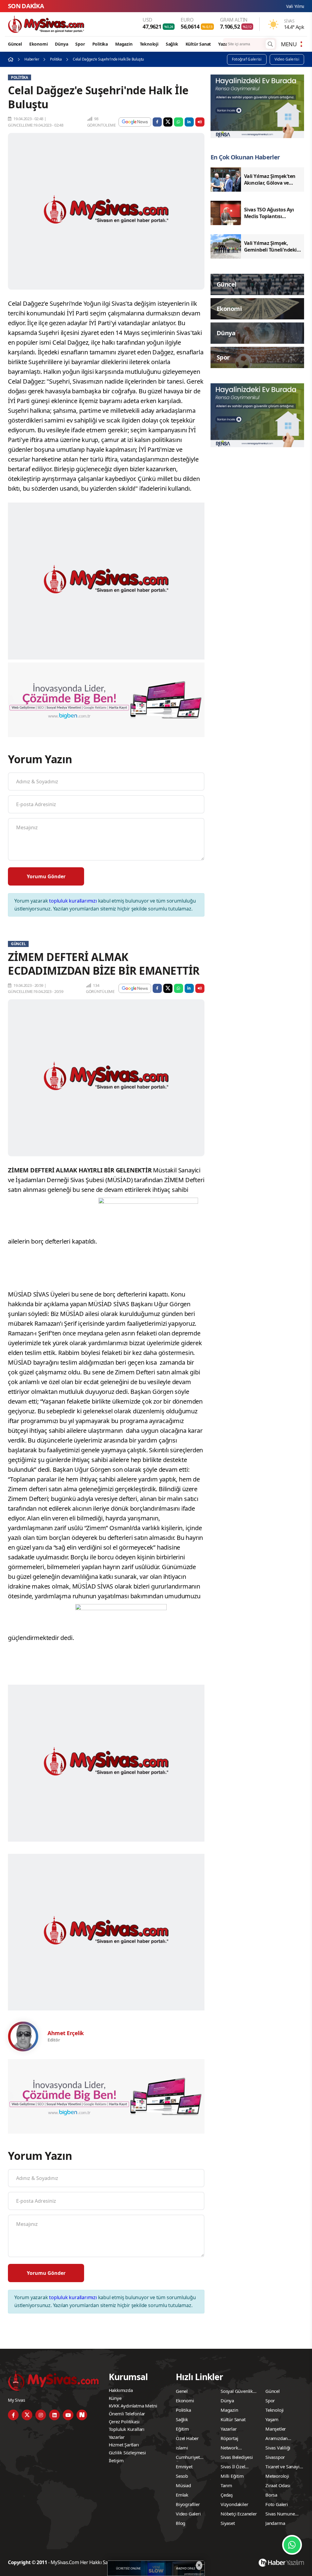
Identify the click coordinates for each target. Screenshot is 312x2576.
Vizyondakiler (234, 2504)
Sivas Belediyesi (237, 2457)
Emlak (182, 2495)
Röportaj (229, 2438)
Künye (115, 2398)
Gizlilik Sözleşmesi (127, 2452)
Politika (100, 44)
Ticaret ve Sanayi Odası (282, 2467)
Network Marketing (231, 2449)
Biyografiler (188, 2504)
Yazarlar (226, 44)
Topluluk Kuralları (127, 2429)
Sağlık (172, 44)
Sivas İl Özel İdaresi (233, 2467)
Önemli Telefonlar (127, 2414)
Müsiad (183, 2485)
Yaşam (272, 2419)
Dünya (61, 44)
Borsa (271, 2495)
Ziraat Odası (278, 2485)
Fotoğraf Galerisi (247, 59)
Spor (80, 44)
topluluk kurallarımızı (73, 901)
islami (182, 2448)
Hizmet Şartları (124, 2445)
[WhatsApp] (292, 2545)
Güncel (15, 44)
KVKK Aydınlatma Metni (133, 2406)
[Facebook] (13, 2415)
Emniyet (184, 2466)
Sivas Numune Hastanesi (280, 2515)
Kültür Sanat (198, 44)
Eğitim (182, 2429)
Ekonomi (39, 44)
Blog (181, 2523)
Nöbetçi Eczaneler (239, 2514)
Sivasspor (275, 2457)
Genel (182, 2391)
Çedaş (227, 2495)
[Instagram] (41, 2415)
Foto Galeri (277, 2504)
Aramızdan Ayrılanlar (277, 2439)
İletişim (116, 2460)
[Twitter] (27, 2415)
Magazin (124, 44)
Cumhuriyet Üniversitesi (188, 2458)
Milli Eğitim (232, 2476)
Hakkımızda (121, 2390)
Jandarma (275, 2523)
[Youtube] (68, 2415)
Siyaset (228, 2523)
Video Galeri (188, 2514)
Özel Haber (187, 2438)
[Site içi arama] (270, 44)
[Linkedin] (54, 2415)
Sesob (182, 2476)
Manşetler (276, 2429)
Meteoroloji (277, 2476)
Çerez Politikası (124, 2421)
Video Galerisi (287, 59)
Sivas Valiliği (278, 2448)
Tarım (226, 2485)
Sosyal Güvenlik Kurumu (237, 2392)
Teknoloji (149, 44)
